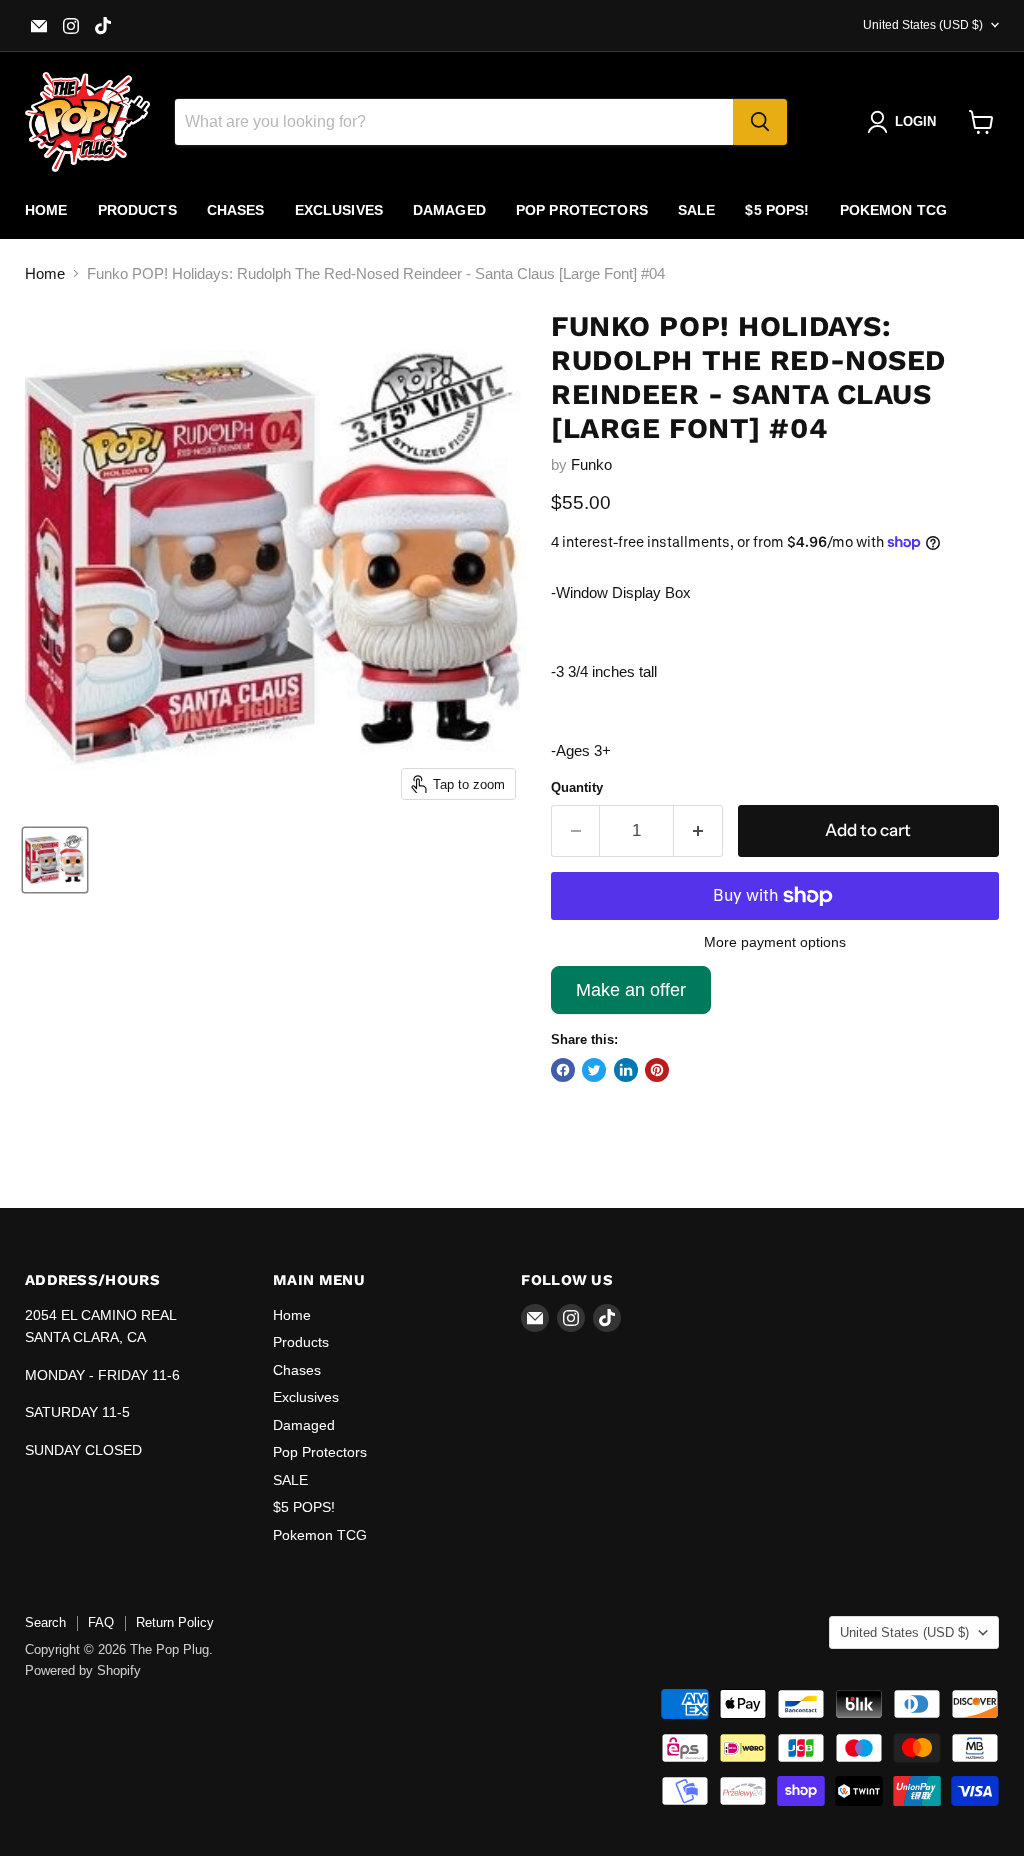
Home (46, 210)
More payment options (775, 942)
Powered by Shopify (83, 1670)
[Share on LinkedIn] (626, 1070)
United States (923, 25)
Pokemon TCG (894, 210)
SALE (697, 210)
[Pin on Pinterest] (657, 1070)
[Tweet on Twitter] (594, 1070)
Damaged (449, 210)
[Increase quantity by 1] (698, 830)
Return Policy (175, 1622)
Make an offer (631, 997)
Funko (591, 464)
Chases (236, 210)
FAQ (101, 1622)
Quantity (577, 787)
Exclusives (339, 210)
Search (45, 1622)
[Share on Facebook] (563, 1070)
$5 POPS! (777, 210)
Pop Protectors (582, 210)
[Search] (760, 122)
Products (137, 210)
